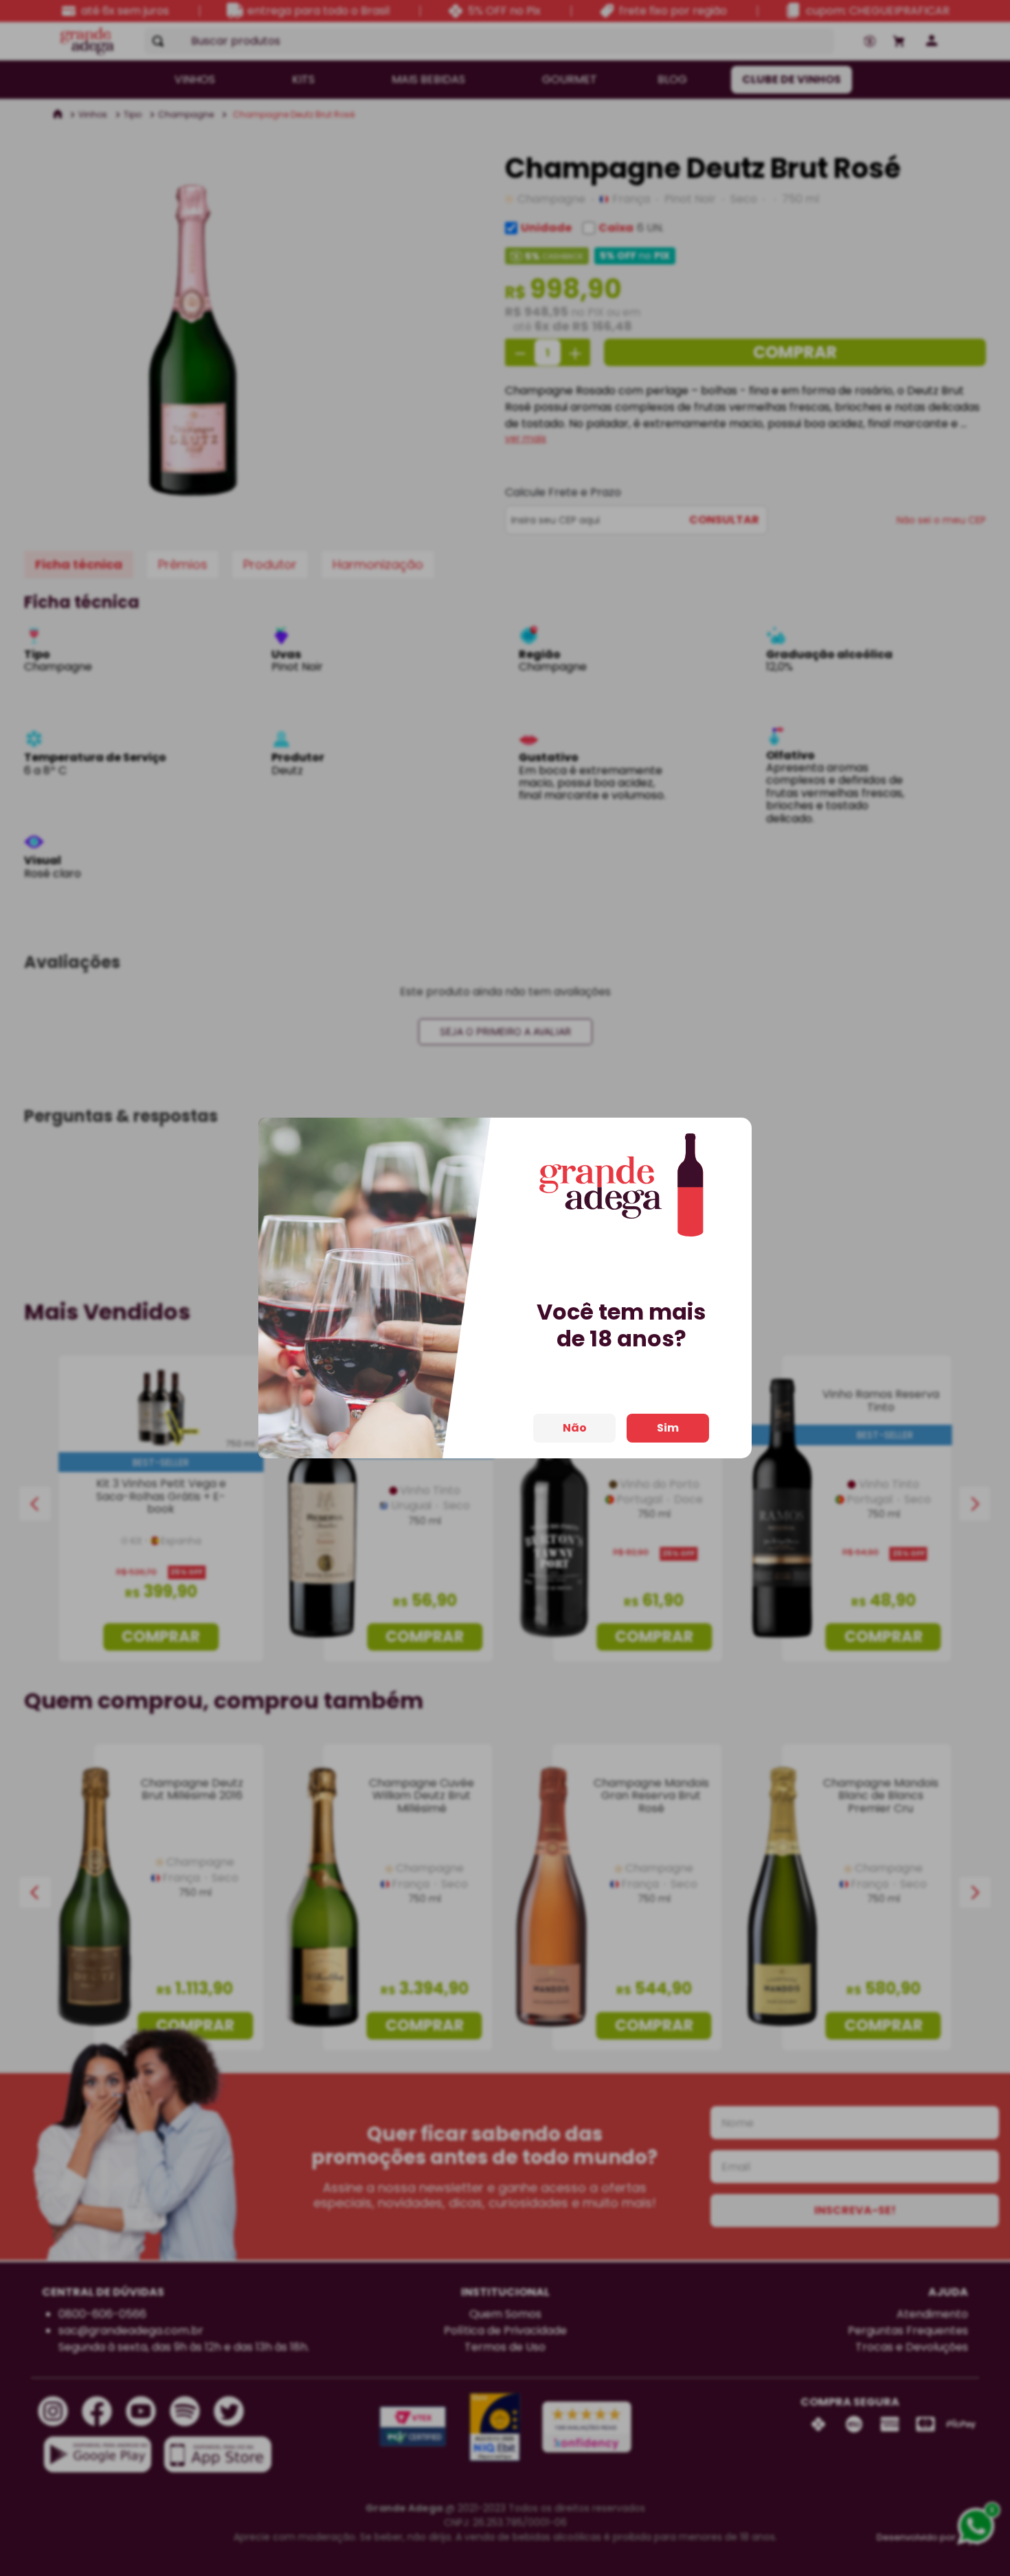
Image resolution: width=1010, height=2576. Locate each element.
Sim (668, 1428)
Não (575, 1428)
